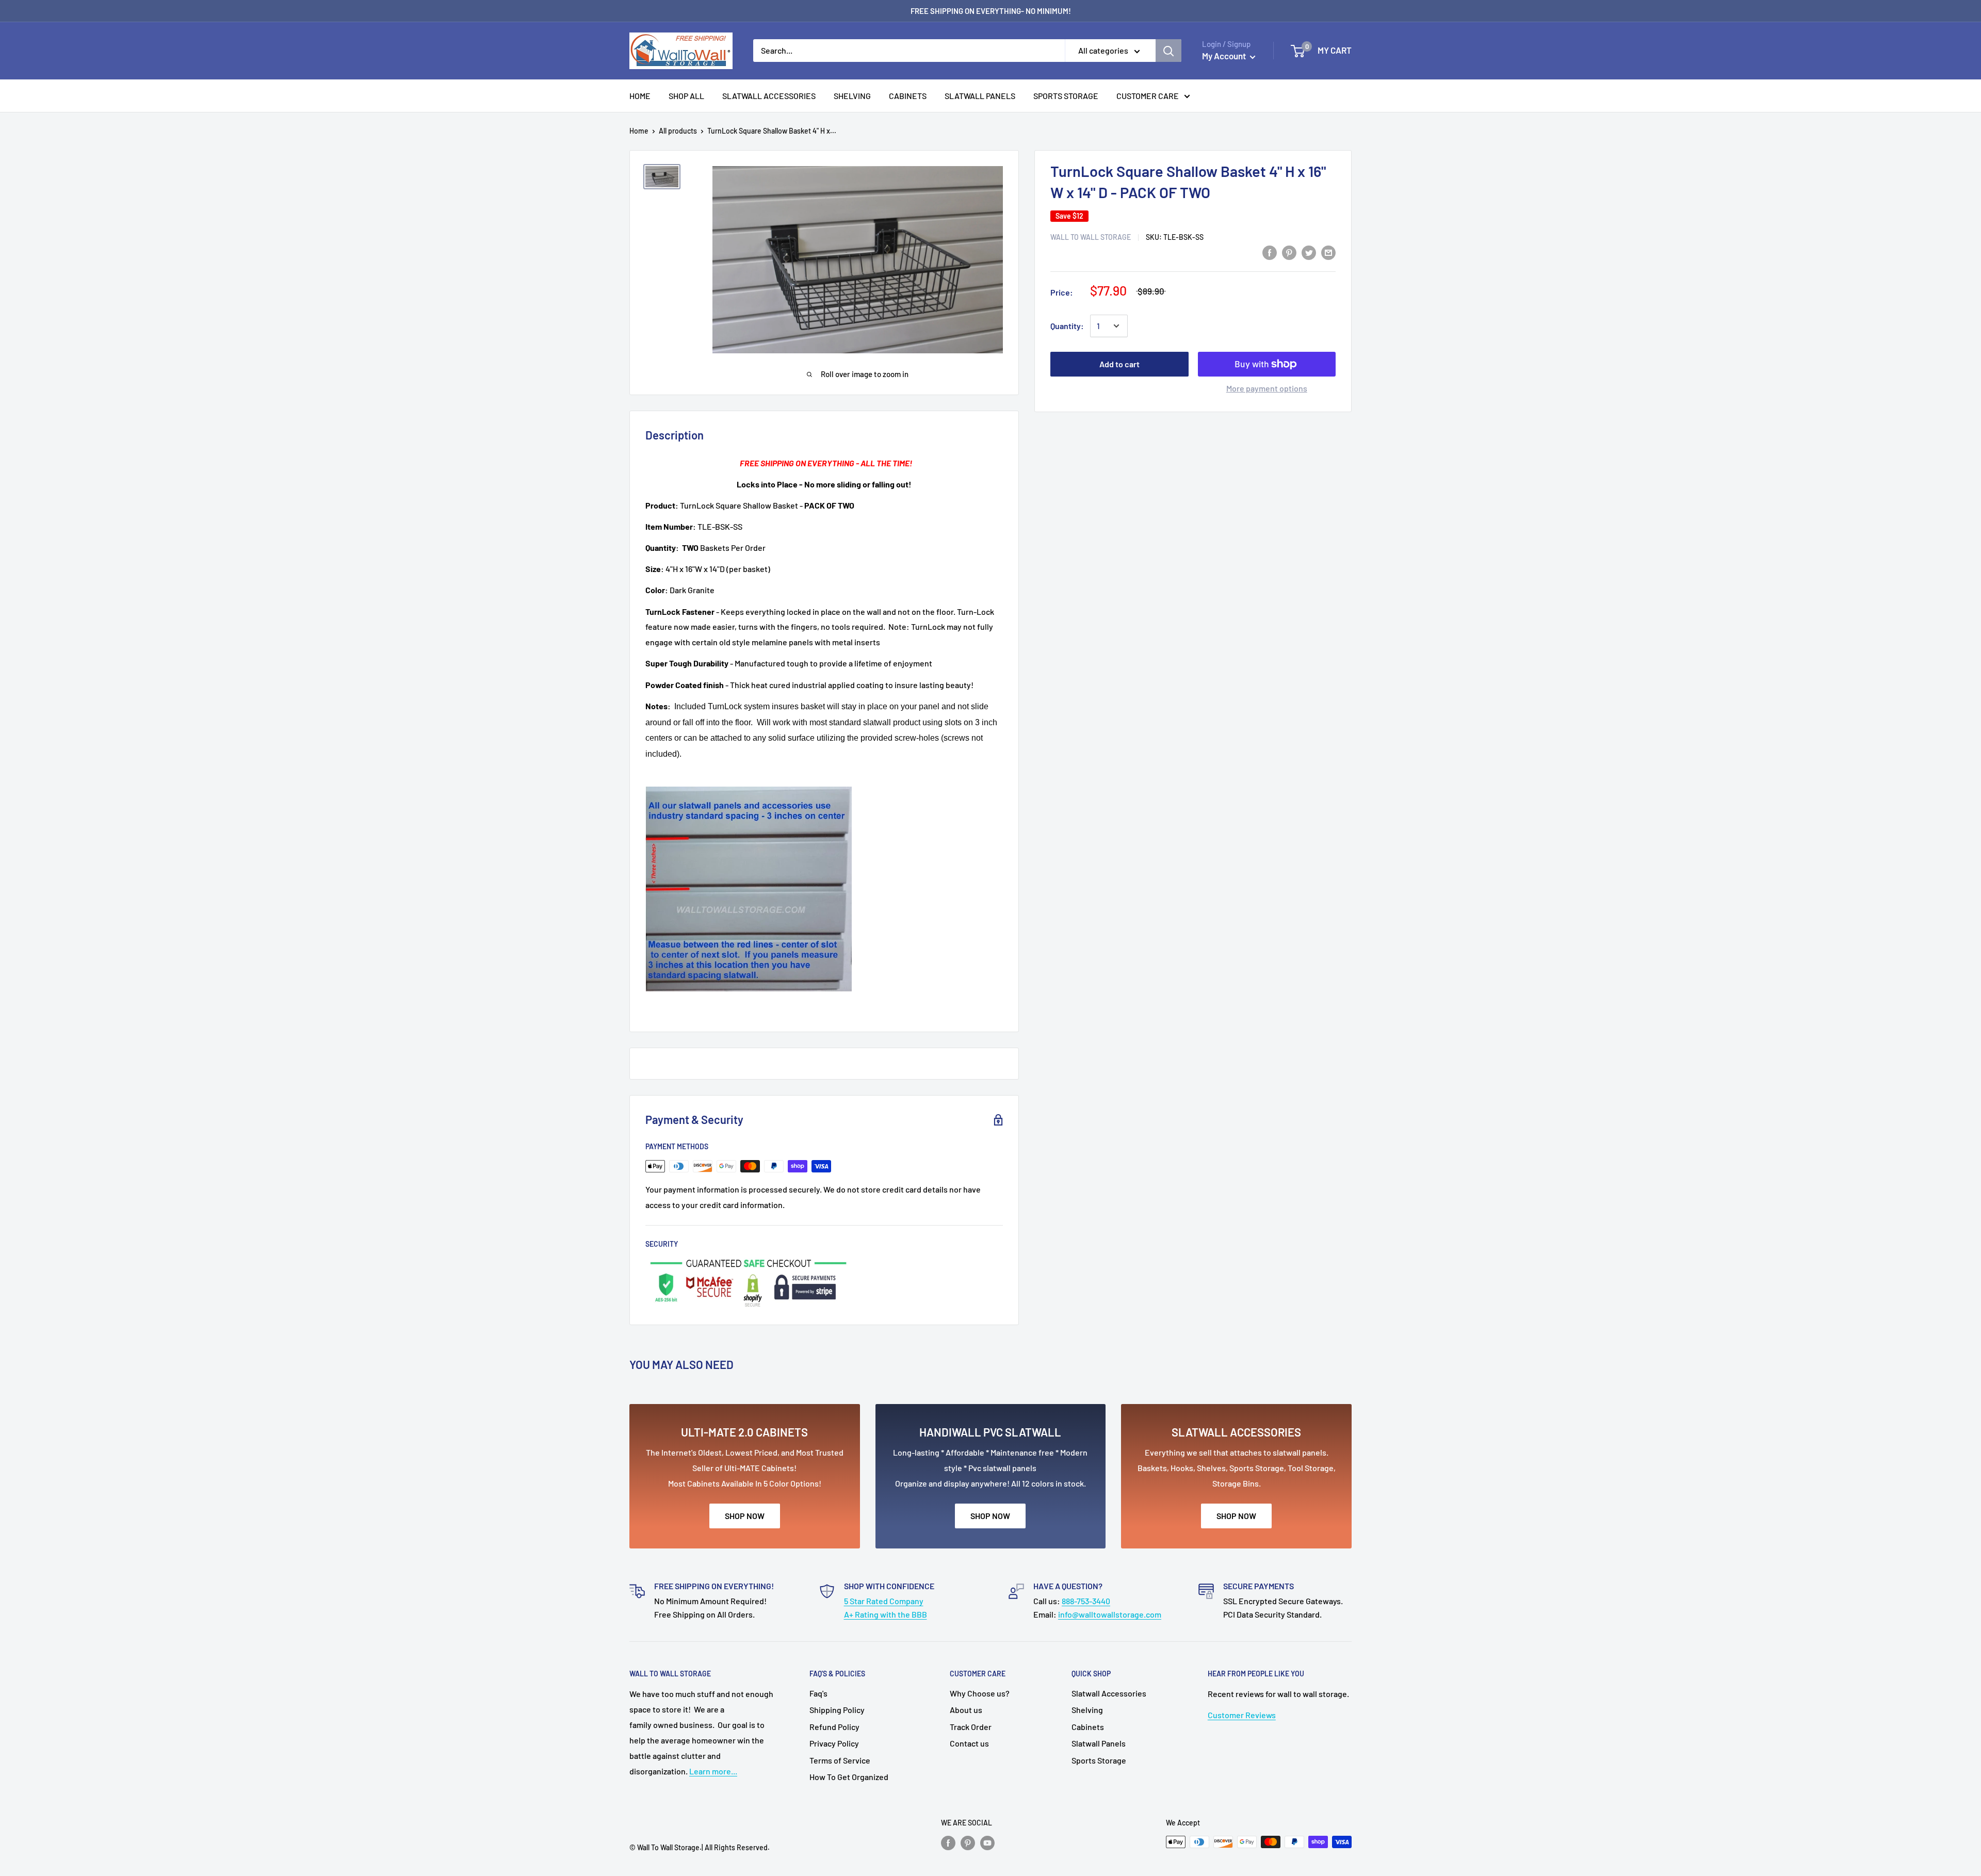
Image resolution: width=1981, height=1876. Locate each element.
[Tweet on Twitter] (1309, 252)
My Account (1225, 56)
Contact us (969, 1743)
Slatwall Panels (1099, 1743)
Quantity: (1067, 326)
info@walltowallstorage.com (1110, 1614)
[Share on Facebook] (1270, 252)
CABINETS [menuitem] (908, 96)
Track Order (971, 1727)
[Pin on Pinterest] (1289, 252)
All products (678, 131)
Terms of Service (840, 1760)
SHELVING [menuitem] (852, 96)
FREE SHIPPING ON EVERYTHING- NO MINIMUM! (991, 11)
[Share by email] (1328, 252)
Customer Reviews (1242, 1715)
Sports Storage (1099, 1760)
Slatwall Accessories (1109, 1693)
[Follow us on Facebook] (948, 1843)
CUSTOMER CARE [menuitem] (1148, 96)
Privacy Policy (834, 1743)
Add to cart (1119, 364)
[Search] (1168, 51)
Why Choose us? (980, 1693)
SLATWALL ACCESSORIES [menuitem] (769, 96)
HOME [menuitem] (640, 96)
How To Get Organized (849, 1777)
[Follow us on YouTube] (987, 1843)
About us (966, 1710)
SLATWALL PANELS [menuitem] (980, 96)
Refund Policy (834, 1727)
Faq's (818, 1693)
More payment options (1267, 388)
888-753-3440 (1086, 1601)
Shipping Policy (837, 1710)
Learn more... (713, 1771)
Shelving (1087, 1710)
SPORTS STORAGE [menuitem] (1066, 96)
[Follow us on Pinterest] (968, 1843)
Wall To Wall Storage (1091, 237)
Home (639, 131)
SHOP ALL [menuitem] (686, 96)
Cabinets (1088, 1727)
